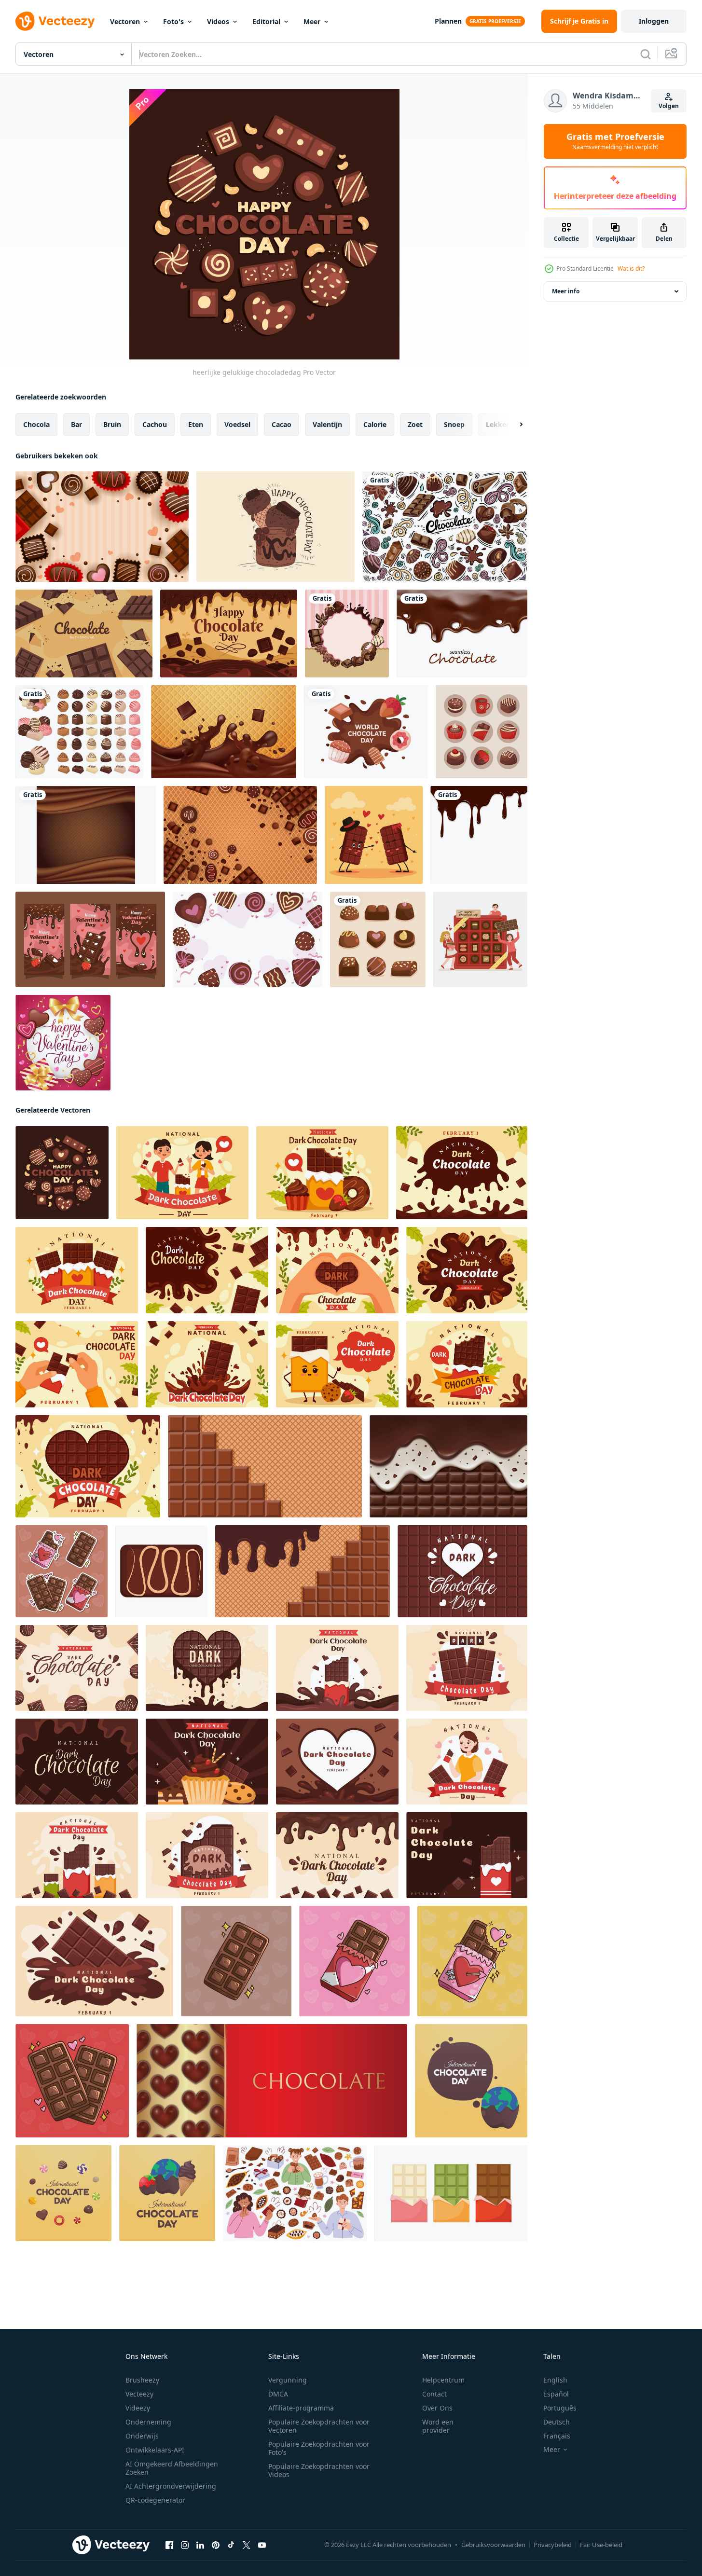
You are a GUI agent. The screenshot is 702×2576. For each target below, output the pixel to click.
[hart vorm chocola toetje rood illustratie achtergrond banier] (272, 2081)
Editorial (266, 21)
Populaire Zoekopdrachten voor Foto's (319, 2448)
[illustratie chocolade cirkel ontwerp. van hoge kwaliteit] (445, 527)
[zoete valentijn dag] (63, 1043)
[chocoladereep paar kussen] (374, 835)
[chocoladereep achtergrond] (84, 634)
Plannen (448, 21)
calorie (375, 424)
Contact (434, 2394)
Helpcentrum (443, 2380)
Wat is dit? (631, 269)
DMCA (278, 2394)
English (555, 2380)
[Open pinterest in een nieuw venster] (216, 2545)
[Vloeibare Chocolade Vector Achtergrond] (86, 835)
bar (76, 424)
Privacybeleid (553, 2545)
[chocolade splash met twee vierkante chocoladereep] (224, 732)
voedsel (237, 424)
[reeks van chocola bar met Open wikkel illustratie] (451, 2193)
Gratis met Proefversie (615, 141)
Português (560, 2408)
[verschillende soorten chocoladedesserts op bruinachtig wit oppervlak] (482, 732)
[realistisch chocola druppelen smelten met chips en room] (448, 1466)
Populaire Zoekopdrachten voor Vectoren (319, 2426)
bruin (112, 424)
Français (557, 2436)
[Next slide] (513, 425)
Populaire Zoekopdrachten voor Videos (319, 2470)
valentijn (327, 424)
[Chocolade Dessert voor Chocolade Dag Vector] (275, 527)
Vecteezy (139, 2394)
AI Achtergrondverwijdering (171, 2486)
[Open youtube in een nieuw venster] (262, 2545)
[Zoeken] (646, 54)
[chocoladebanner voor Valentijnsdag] (90, 939)
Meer (312, 21)
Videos (218, 21)
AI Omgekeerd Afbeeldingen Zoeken (172, 2468)
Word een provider (438, 2426)
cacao (282, 424)
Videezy (138, 2408)
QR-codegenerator (155, 2500)
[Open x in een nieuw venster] (247, 2545)
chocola (36, 424)
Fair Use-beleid (601, 2545)
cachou (155, 424)
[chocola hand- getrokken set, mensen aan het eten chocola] (295, 2193)
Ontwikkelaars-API (155, 2450)
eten (196, 424)
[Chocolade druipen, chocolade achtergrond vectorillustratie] (479, 835)
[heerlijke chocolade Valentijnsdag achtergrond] (248, 939)
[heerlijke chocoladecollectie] (378, 939)
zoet (415, 424)
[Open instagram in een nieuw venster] (185, 2545)
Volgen (669, 106)
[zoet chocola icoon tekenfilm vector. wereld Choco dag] (161, 1571)
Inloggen (654, 21)
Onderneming (148, 2422)
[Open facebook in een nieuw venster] (169, 2545)
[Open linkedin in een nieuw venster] (200, 2545)
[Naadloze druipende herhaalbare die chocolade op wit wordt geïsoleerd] (462, 634)
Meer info (566, 291)
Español (556, 2394)
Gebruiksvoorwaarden (493, 2545)
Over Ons (437, 2408)
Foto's (173, 21)
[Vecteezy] (55, 21)
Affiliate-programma (301, 2408)
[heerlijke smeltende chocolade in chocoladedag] (229, 634)
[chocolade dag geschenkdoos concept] (480, 939)
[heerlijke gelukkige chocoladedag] (62, 1173)
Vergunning (288, 2380)
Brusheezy (142, 2380)
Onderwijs (142, 2436)
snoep (454, 424)
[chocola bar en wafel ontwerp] (303, 1571)
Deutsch (557, 2422)
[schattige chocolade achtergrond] (102, 527)
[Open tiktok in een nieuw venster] (231, 2545)
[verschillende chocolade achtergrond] (240, 835)
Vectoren (125, 21)
